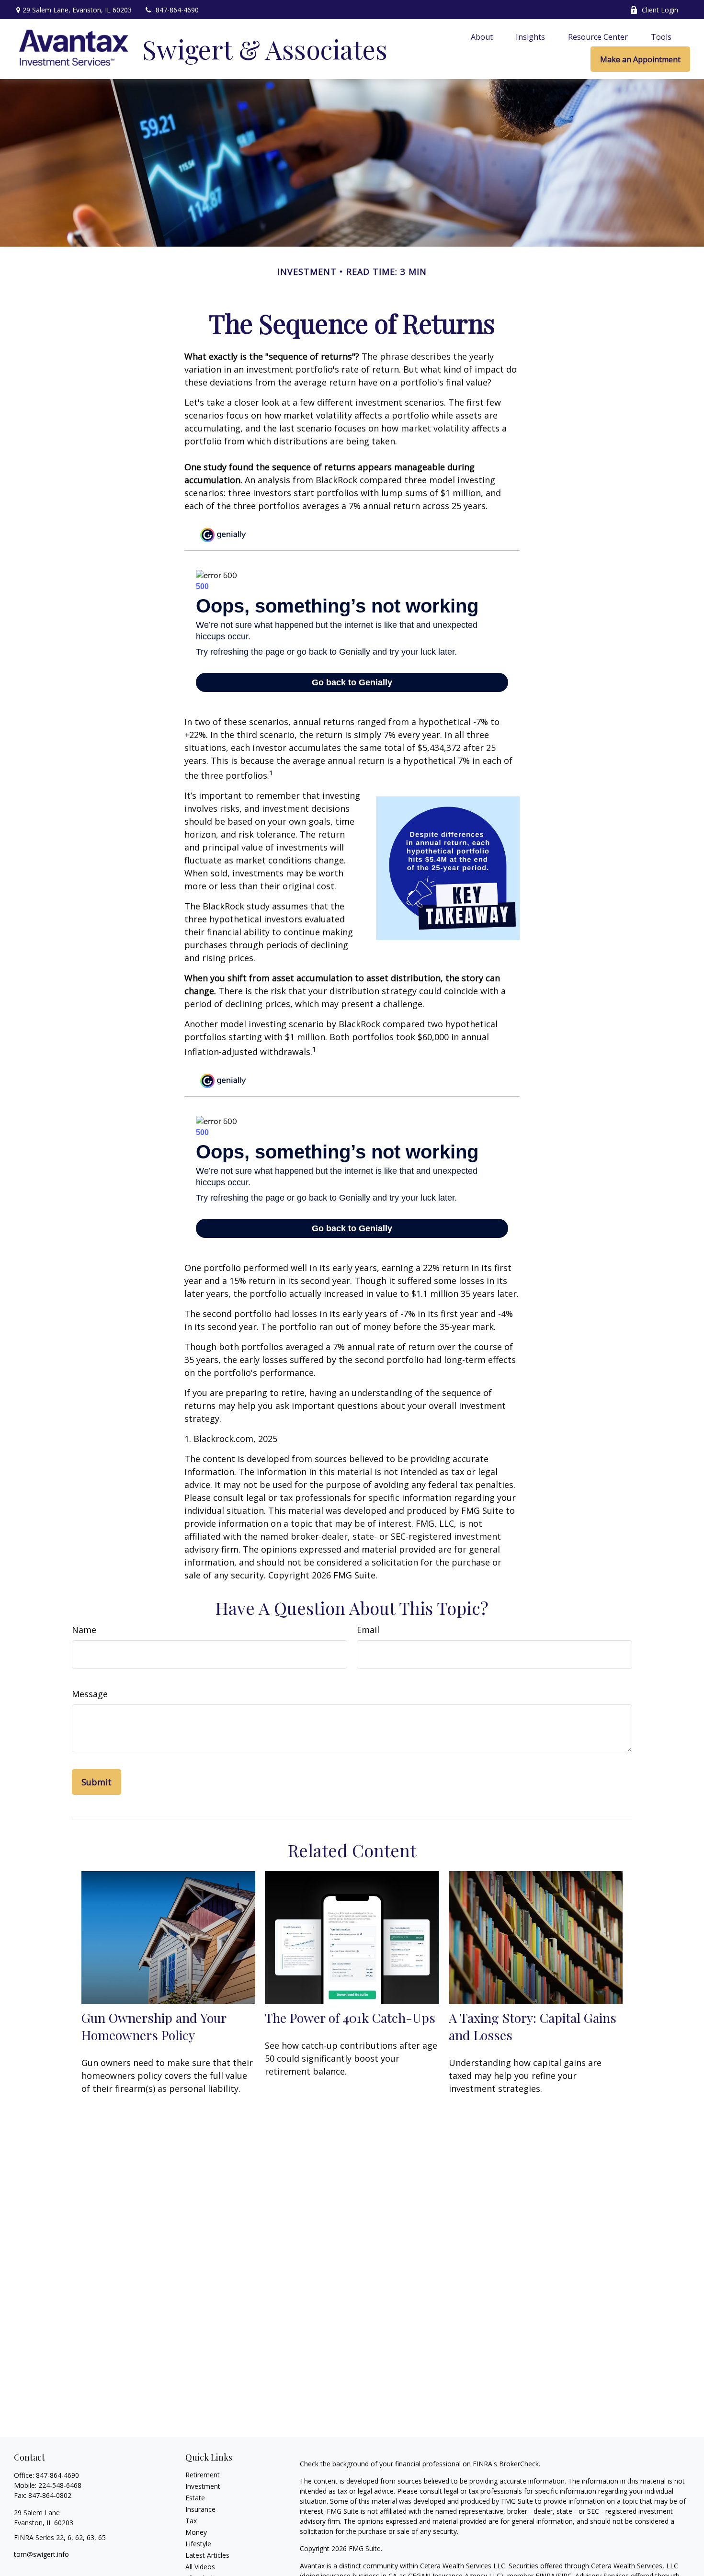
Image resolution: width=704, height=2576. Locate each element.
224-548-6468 (60, 2485)
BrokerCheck (519, 2464)
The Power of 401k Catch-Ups (350, 2018)
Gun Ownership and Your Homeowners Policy (154, 2026)
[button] (482, 36)
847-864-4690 (177, 10)
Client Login (660, 10)
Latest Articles (207, 2555)
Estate (195, 2498)
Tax (191, 2521)
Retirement (203, 2475)
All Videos (200, 2567)
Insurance (200, 2509)
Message (90, 1694)
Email (368, 1630)
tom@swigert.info (41, 2554)
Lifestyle (198, 2544)
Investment (203, 2486)
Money (196, 2532)
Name (84, 1630)
